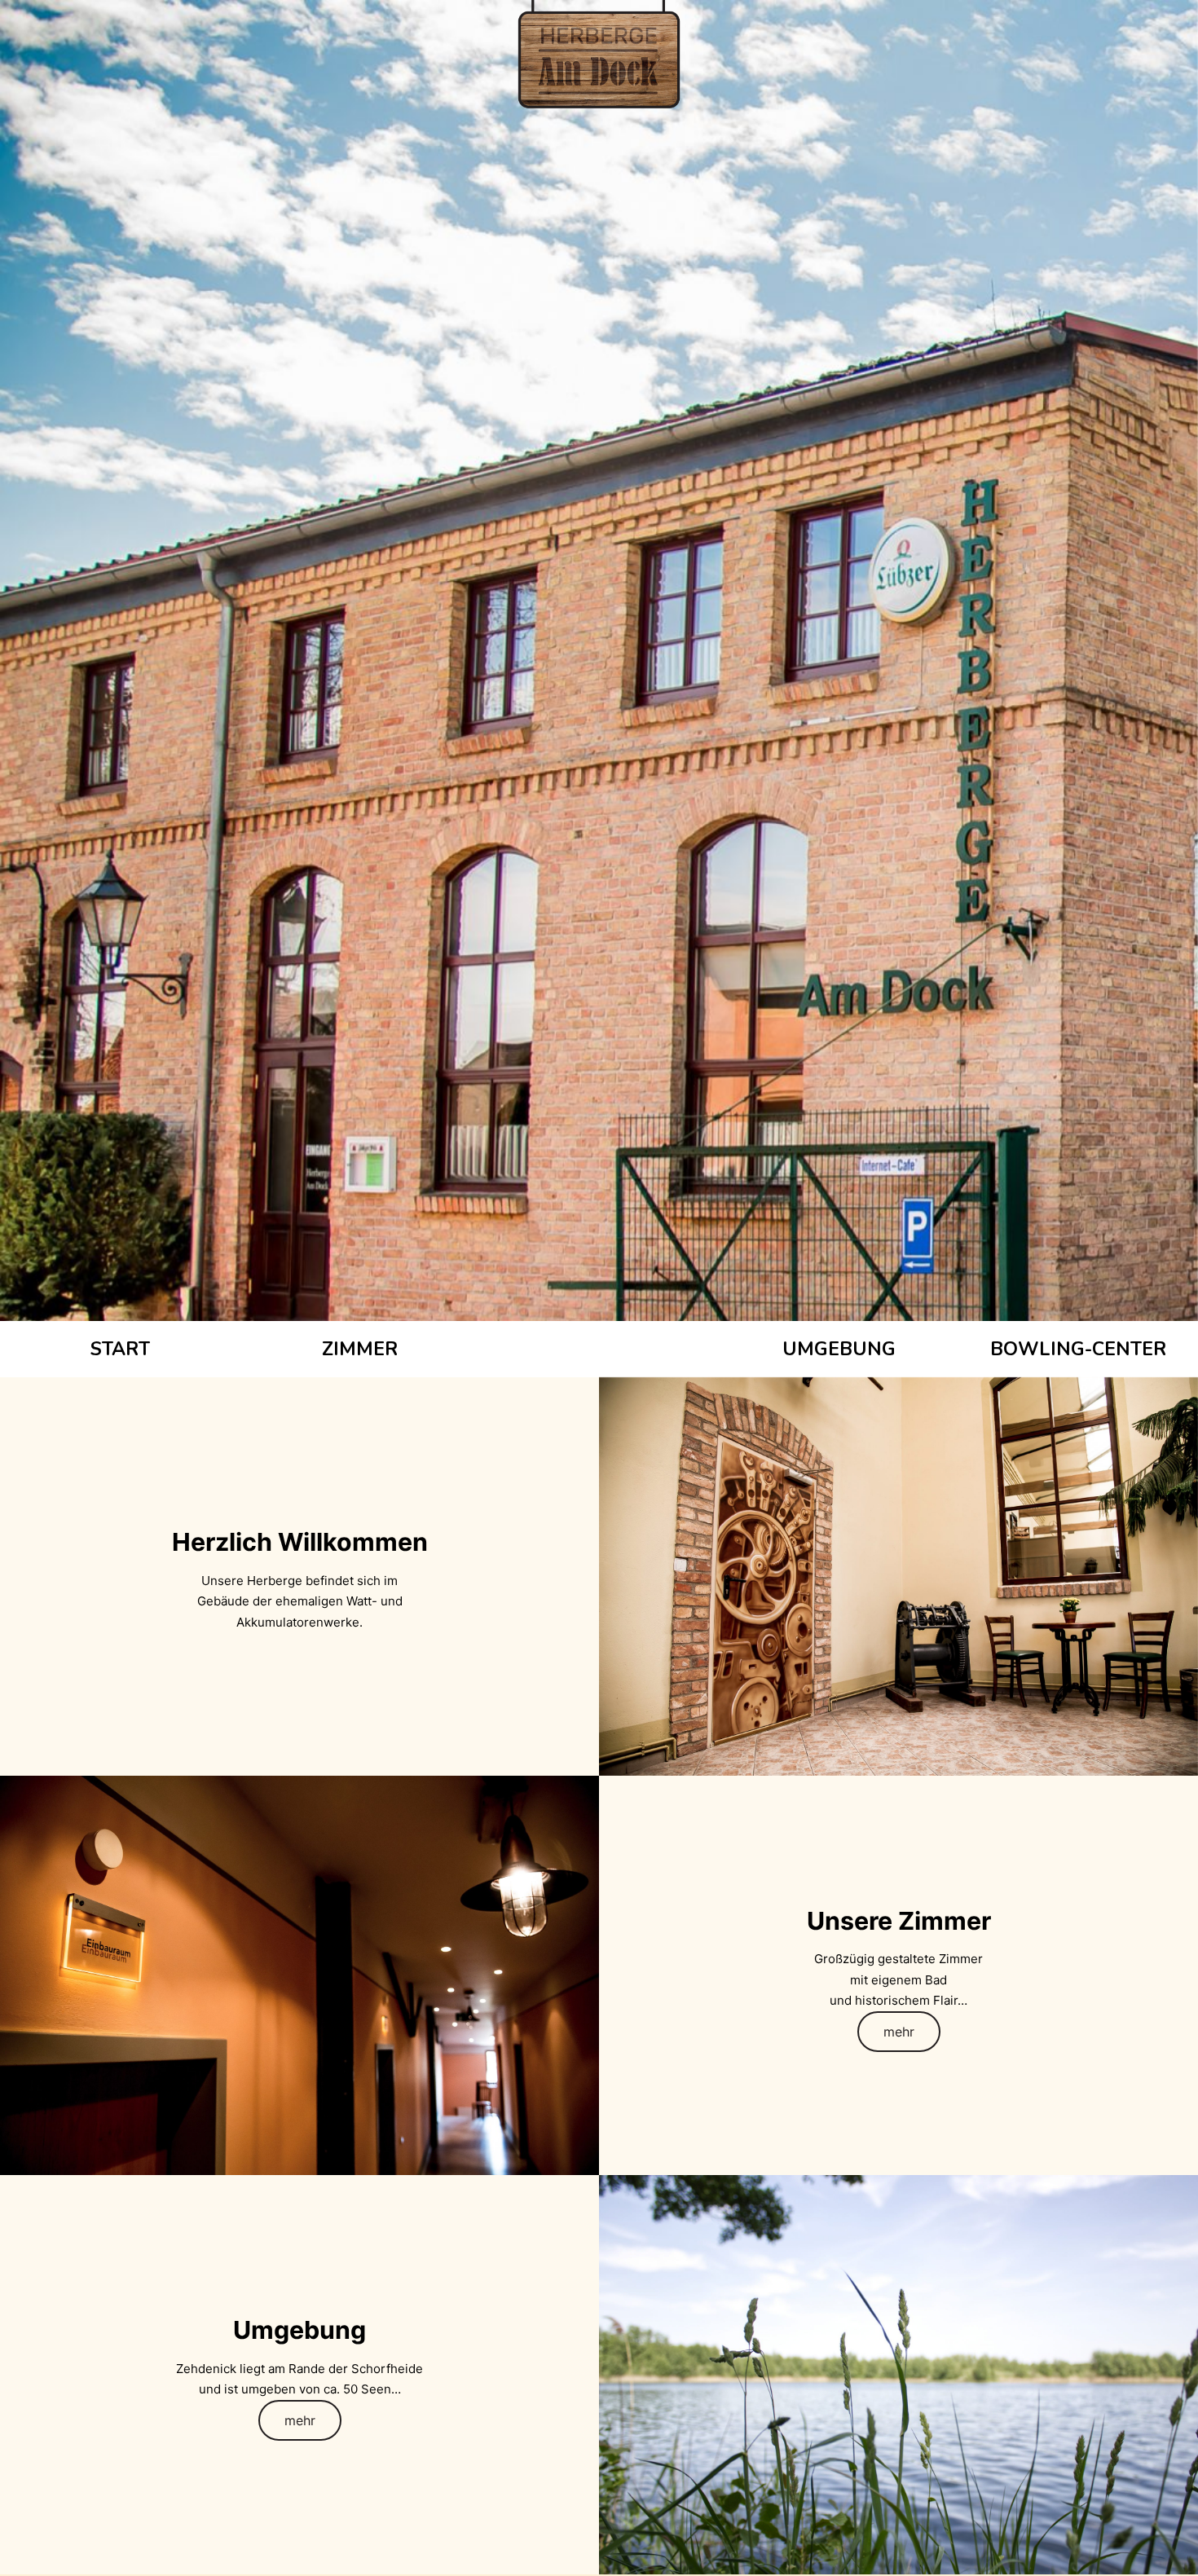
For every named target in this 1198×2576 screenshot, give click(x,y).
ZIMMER (360, 1349)
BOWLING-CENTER (1078, 1349)
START (120, 1349)
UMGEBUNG (839, 1349)
